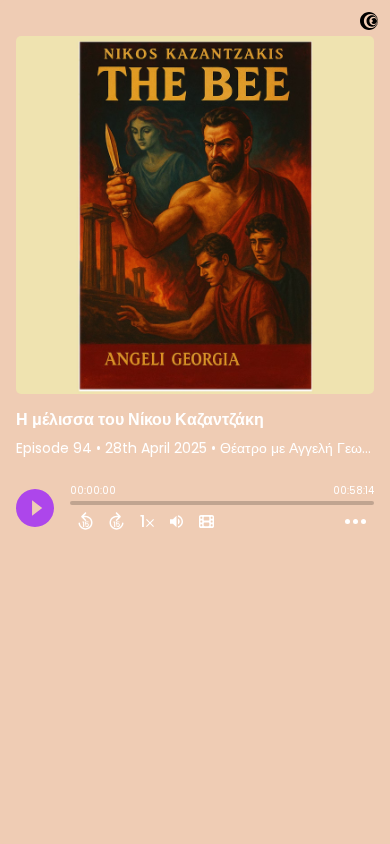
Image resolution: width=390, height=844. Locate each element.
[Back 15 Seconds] (85, 521)
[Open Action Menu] (355, 522)
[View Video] (206, 521)
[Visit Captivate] (369, 24)
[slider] (75, 505)
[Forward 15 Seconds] (116, 521)
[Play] (35, 508)
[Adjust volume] (176, 521)
